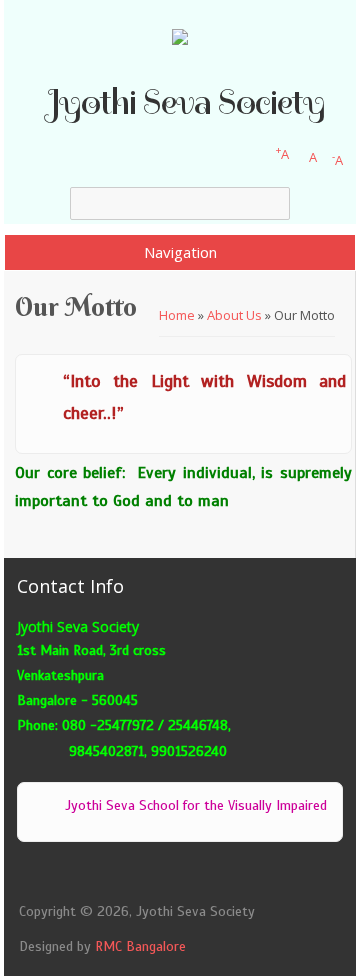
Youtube (264, 878)
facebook (120, 878)
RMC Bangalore (140, 946)
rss (96, 878)
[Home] (180, 40)
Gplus (168, 878)
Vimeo (240, 878)
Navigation (180, 252)
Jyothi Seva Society (185, 102)
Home (177, 315)
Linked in (192, 878)
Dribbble (216, 878)
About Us (234, 315)
